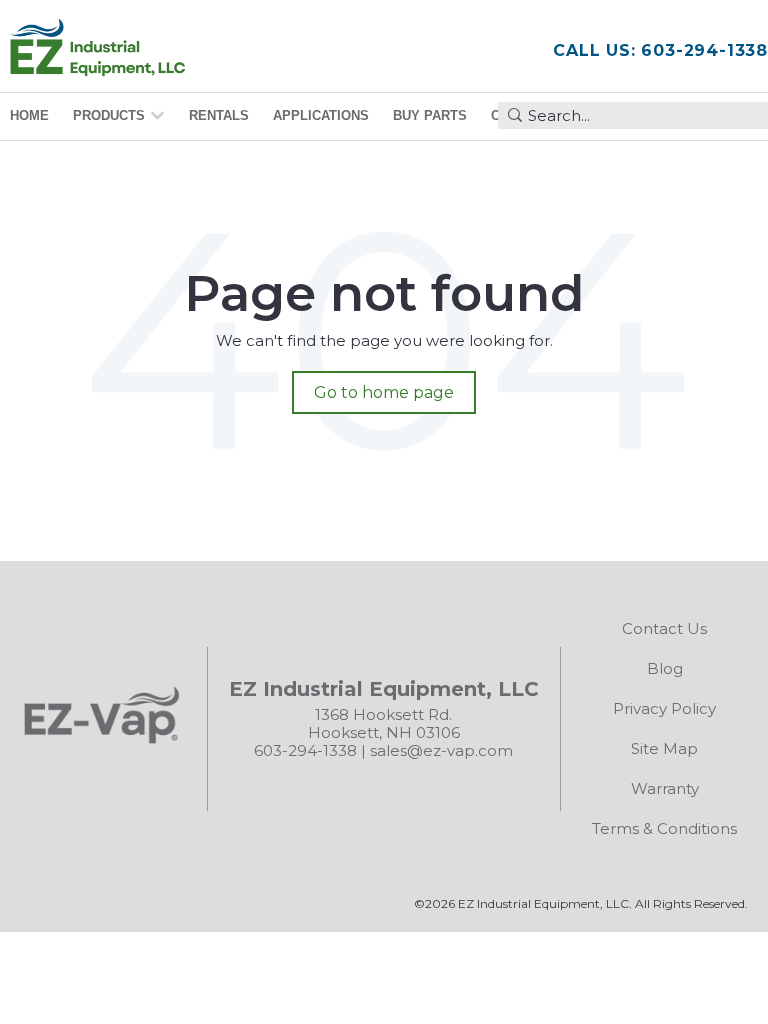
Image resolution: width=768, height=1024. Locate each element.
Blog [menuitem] (665, 668)
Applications (321, 115)
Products (109, 115)
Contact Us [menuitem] (664, 628)
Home (29, 115)
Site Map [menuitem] (664, 748)
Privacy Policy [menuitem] (664, 708)
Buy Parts (430, 115)
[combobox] (633, 115)
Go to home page (384, 392)
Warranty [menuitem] (665, 788)
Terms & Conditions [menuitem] (664, 828)
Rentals (219, 115)
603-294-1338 (305, 750)
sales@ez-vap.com (441, 750)
